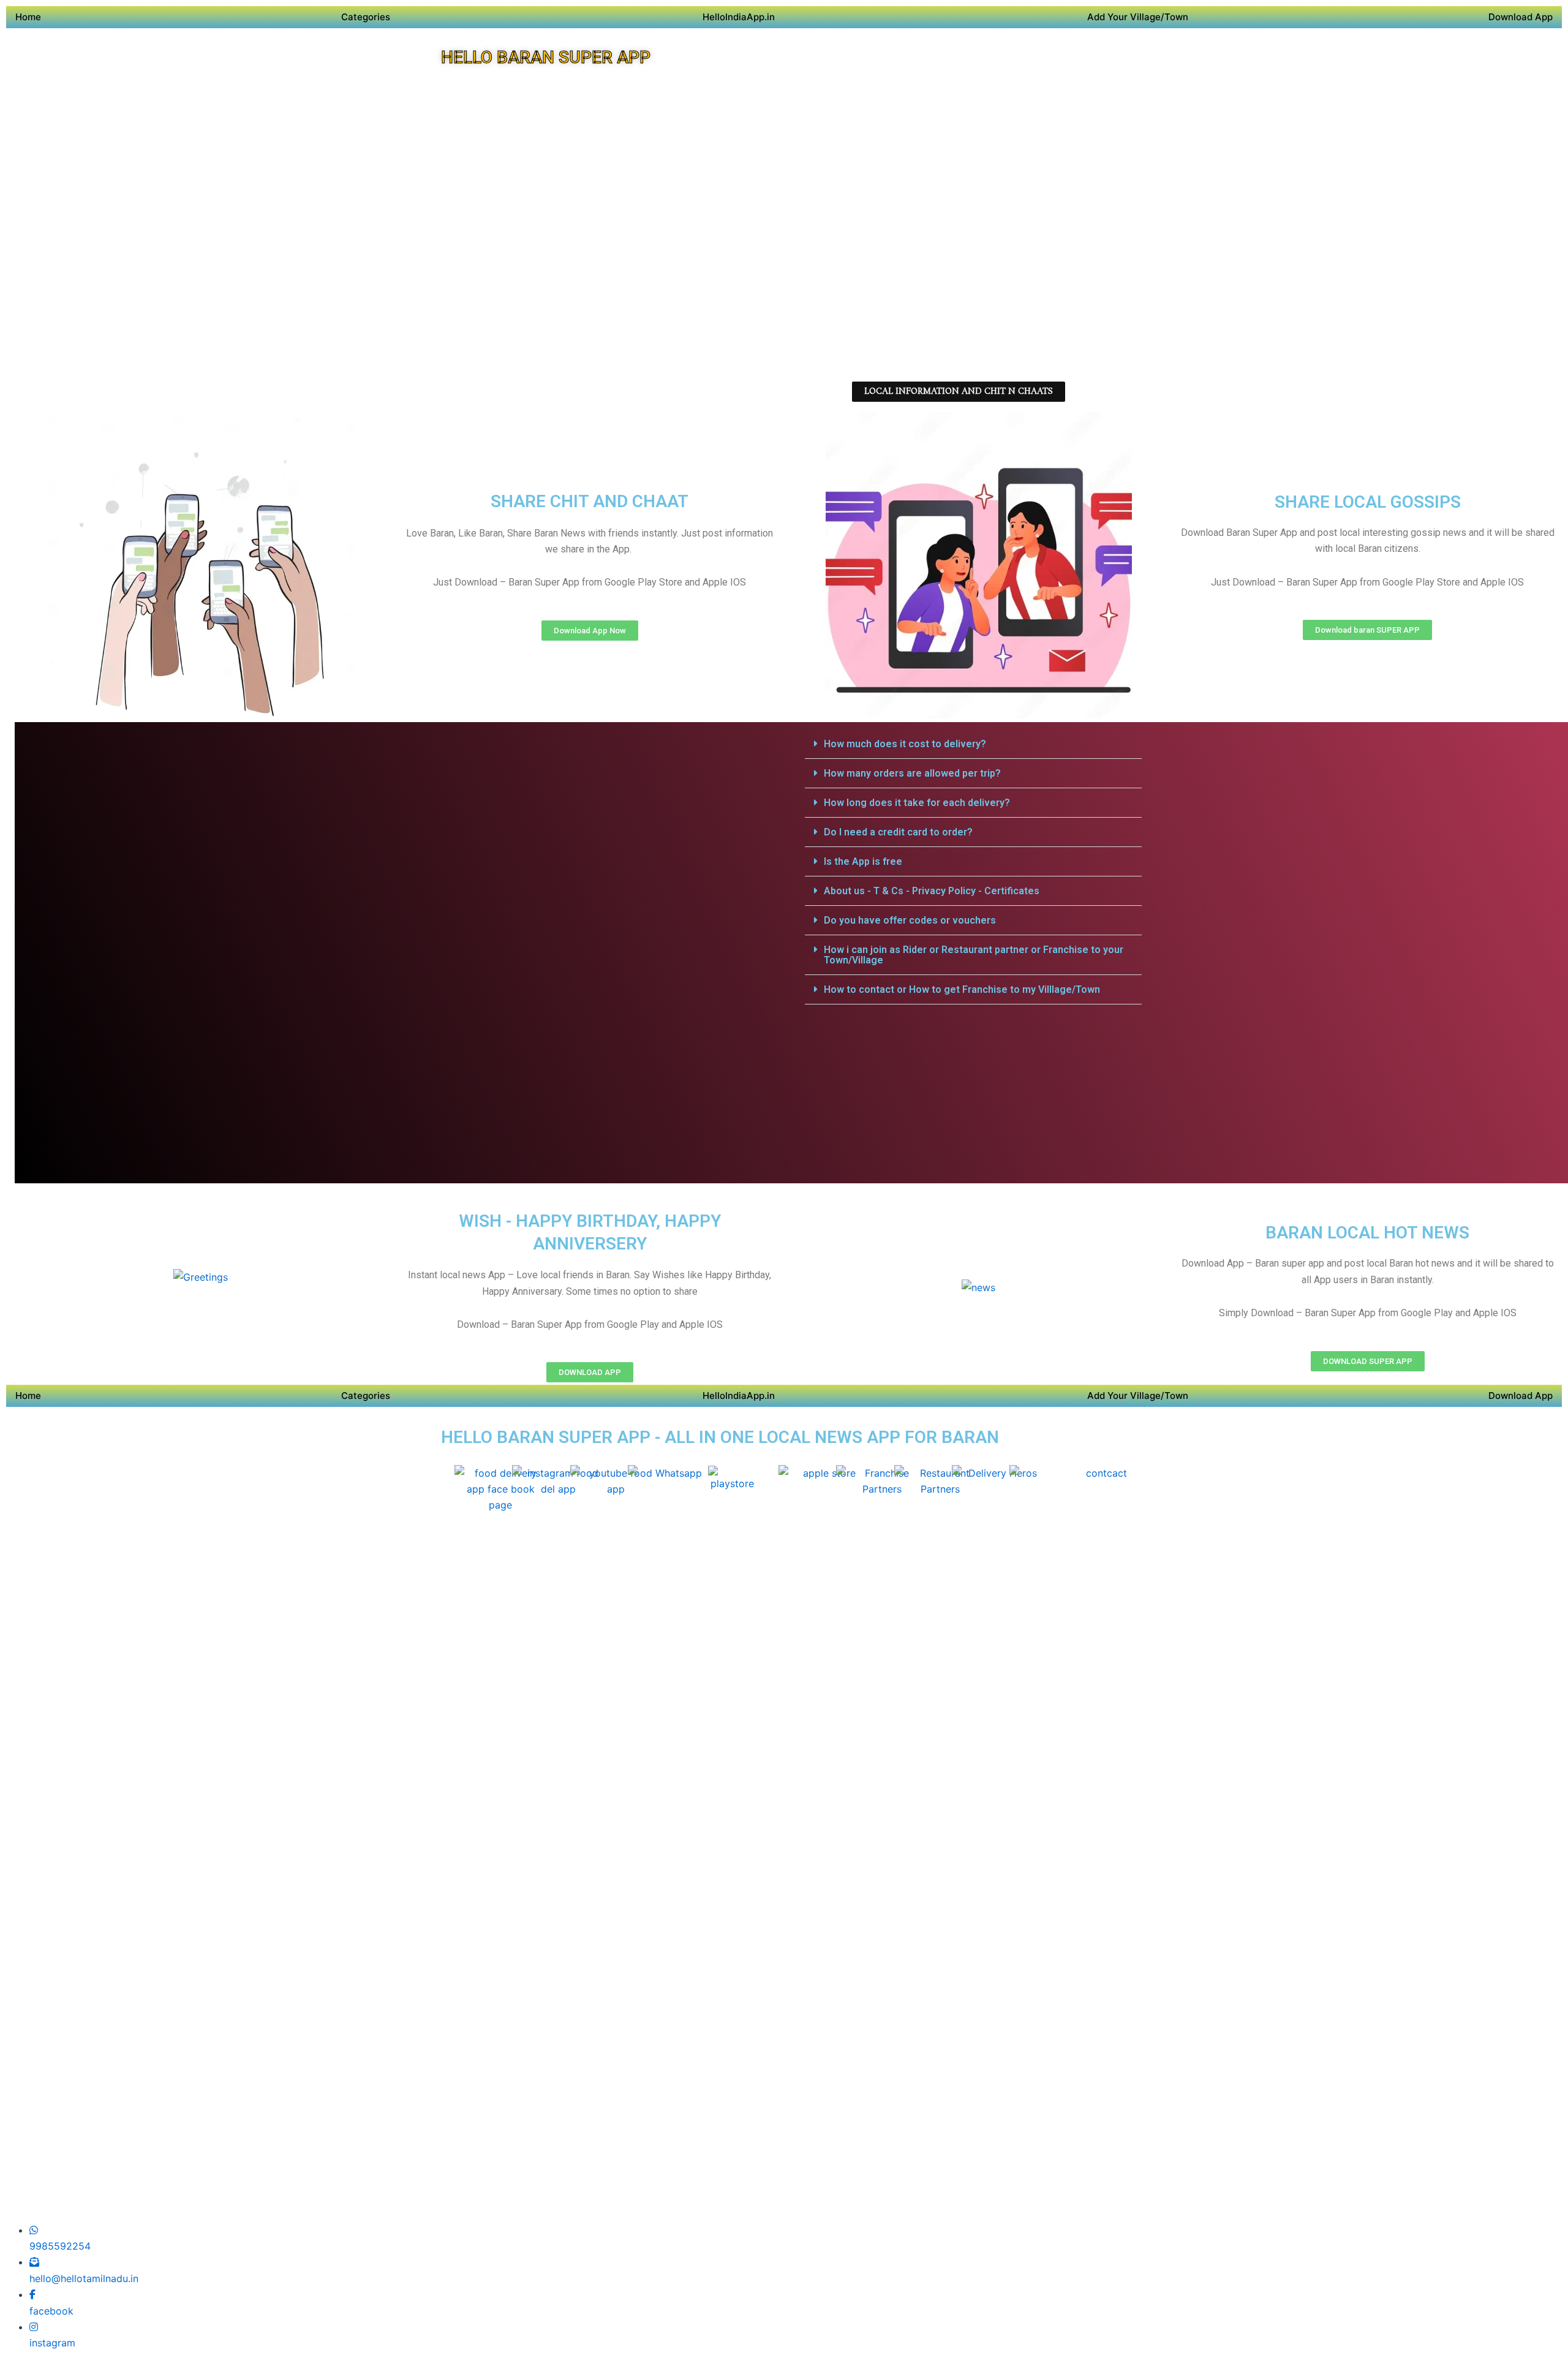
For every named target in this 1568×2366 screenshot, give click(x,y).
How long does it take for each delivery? (917, 803)
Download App (1521, 17)
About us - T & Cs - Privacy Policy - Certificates (932, 891)
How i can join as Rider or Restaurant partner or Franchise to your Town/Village (974, 955)
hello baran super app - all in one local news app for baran (720, 1437)
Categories (366, 17)
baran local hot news (1367, 1233)
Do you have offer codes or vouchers (910, 920)
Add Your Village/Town (1138, 17)
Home (28, 17)
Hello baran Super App (546, 57)
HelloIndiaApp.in (739, 17)
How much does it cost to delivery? (905, 744)
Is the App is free (863, 861)
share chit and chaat (590, 501)
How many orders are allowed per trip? (912, 773)
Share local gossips (1368, 502)
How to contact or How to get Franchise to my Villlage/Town (962, 989)
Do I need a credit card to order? (898, 832)
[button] (973, 744)
